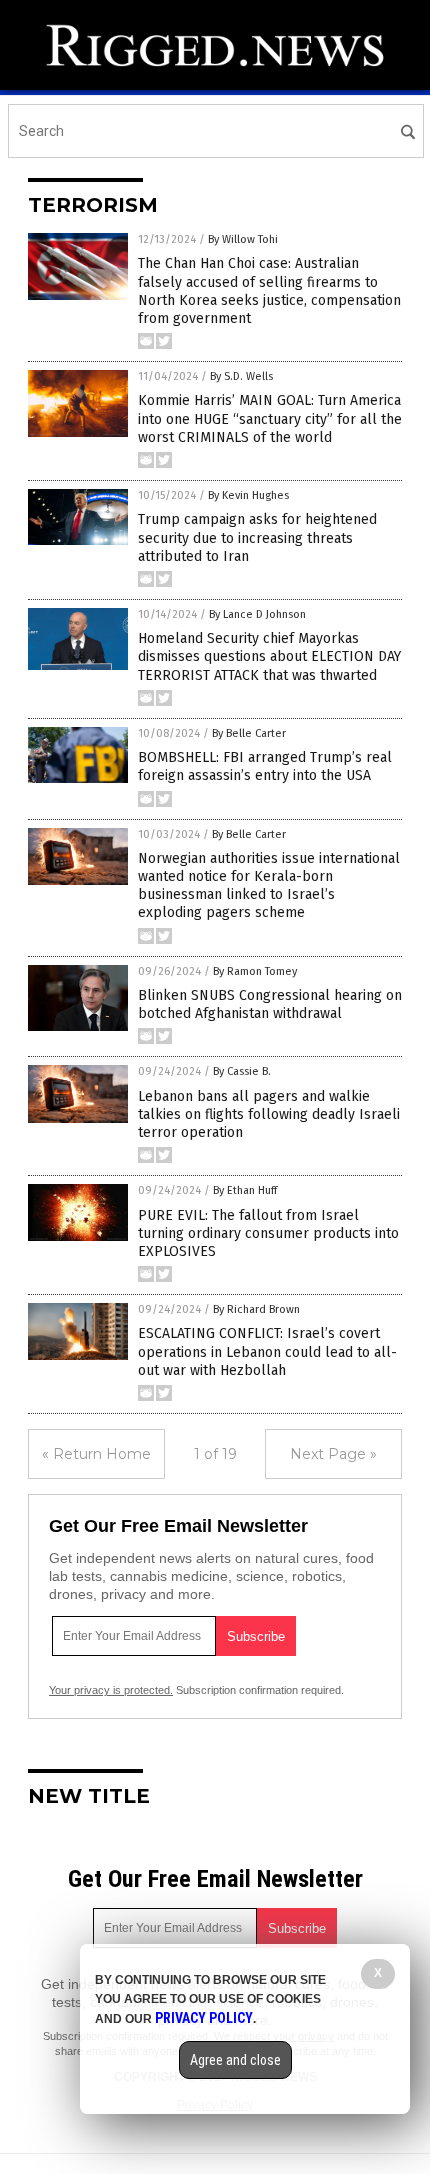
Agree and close (235, 2060)
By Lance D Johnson (257, 614)
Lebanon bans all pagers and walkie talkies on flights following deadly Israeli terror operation (269, 1114)
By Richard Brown (256, 1309)
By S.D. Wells (241, 376)
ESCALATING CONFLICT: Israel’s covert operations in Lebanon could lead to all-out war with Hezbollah (267, 1351)
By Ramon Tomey (255, 971)
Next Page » (333, 1454)
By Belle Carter (249, 733)
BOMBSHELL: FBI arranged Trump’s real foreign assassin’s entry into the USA (265, 766)
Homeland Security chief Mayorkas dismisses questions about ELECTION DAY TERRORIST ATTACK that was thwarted (269, 656)
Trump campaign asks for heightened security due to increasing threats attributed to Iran (257, 537)
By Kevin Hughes (248, 495)
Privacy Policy (204, 2018)
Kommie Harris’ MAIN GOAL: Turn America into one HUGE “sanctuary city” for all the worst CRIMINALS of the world (270, 418)
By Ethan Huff (245, 1190)
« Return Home (96, 1454)
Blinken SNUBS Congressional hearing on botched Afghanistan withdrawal (270, 1004)
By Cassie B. (242, 1071)
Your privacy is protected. (111, 1690)
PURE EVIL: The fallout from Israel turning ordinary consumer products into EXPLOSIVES (268, 1233)
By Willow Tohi (243, 239)
